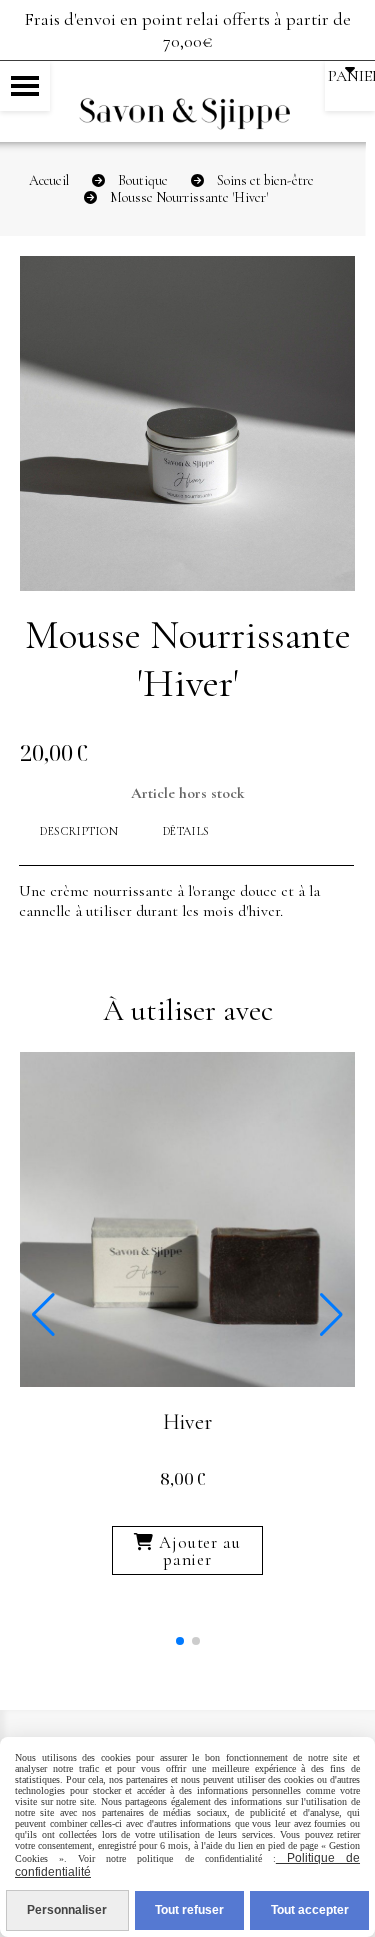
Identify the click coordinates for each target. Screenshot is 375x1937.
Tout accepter (310, 1910)
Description (79, 831)
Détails (186, 831)
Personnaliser (67, 1910)
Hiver (187, 1422)
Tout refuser (189, 1910)
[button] (180, 1641)
